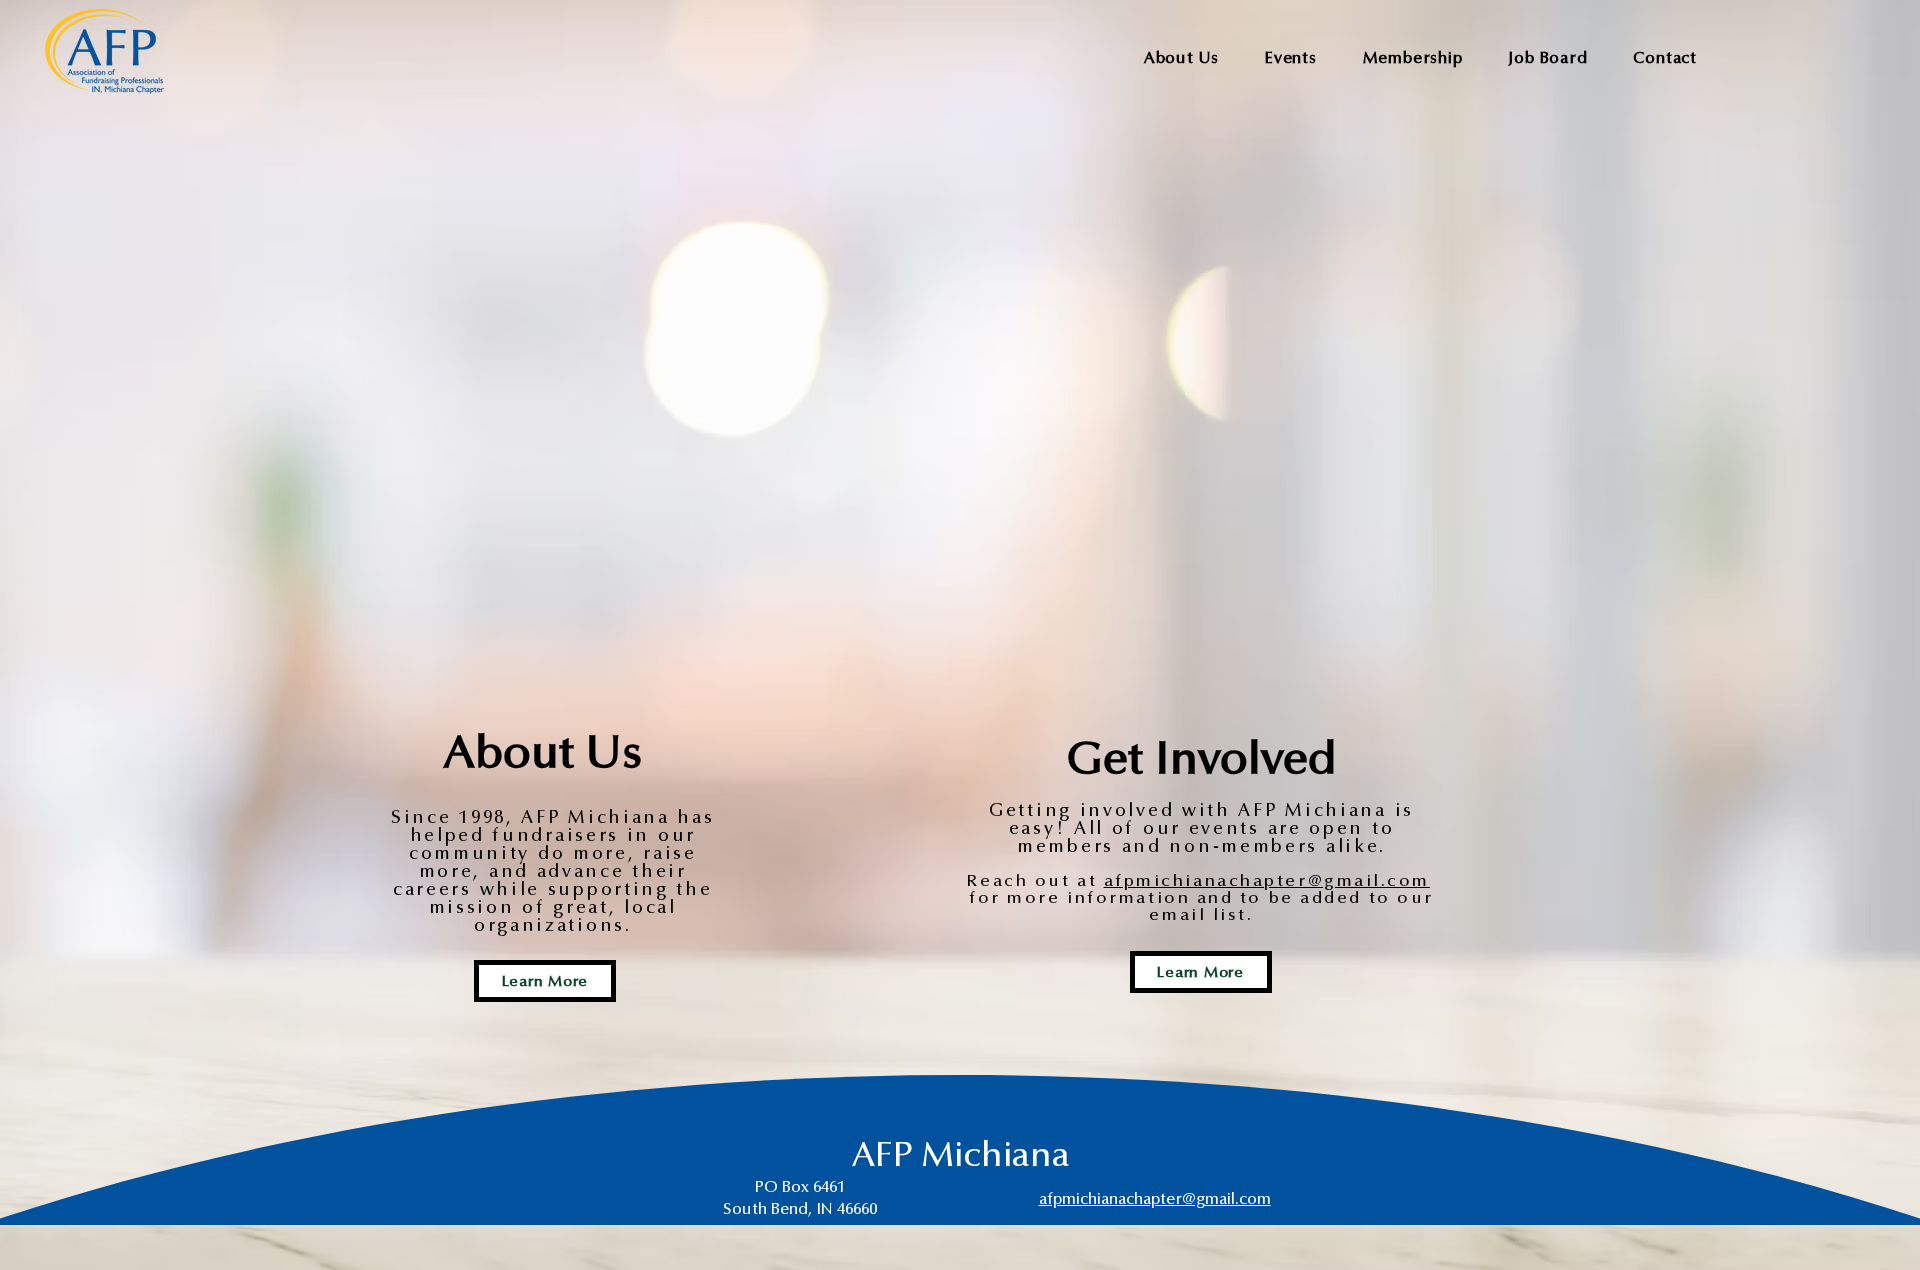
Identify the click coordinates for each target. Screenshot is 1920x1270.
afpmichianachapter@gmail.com (1267, 881)
